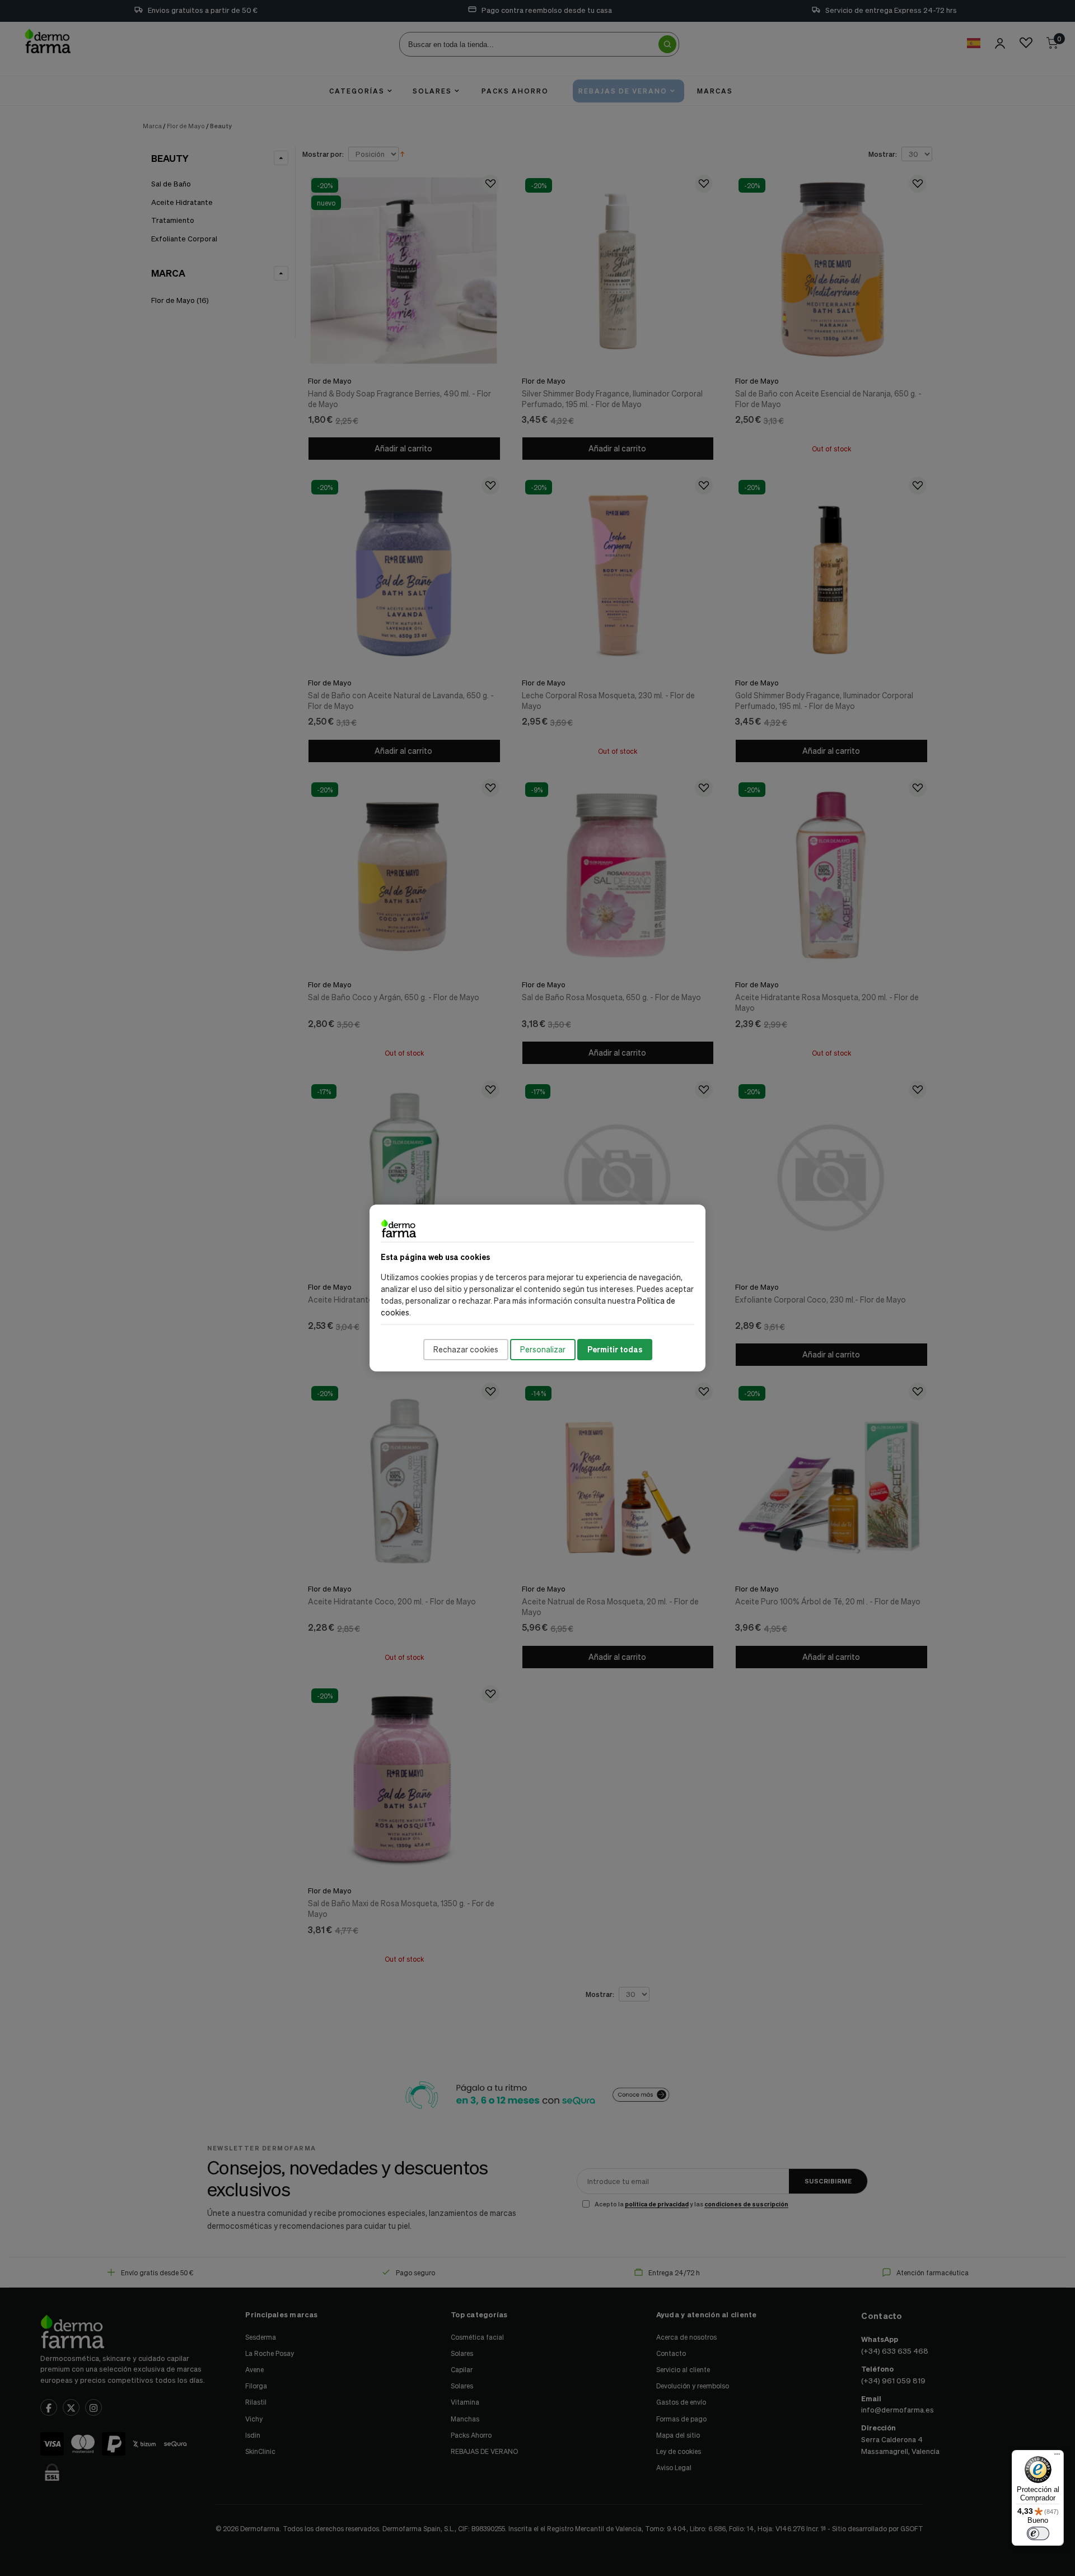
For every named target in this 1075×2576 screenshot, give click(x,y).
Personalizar (543, 1349)
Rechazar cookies (466, 1349)
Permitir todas (615, 1349)
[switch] (1038, 2533)
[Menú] (1057, 2457)
